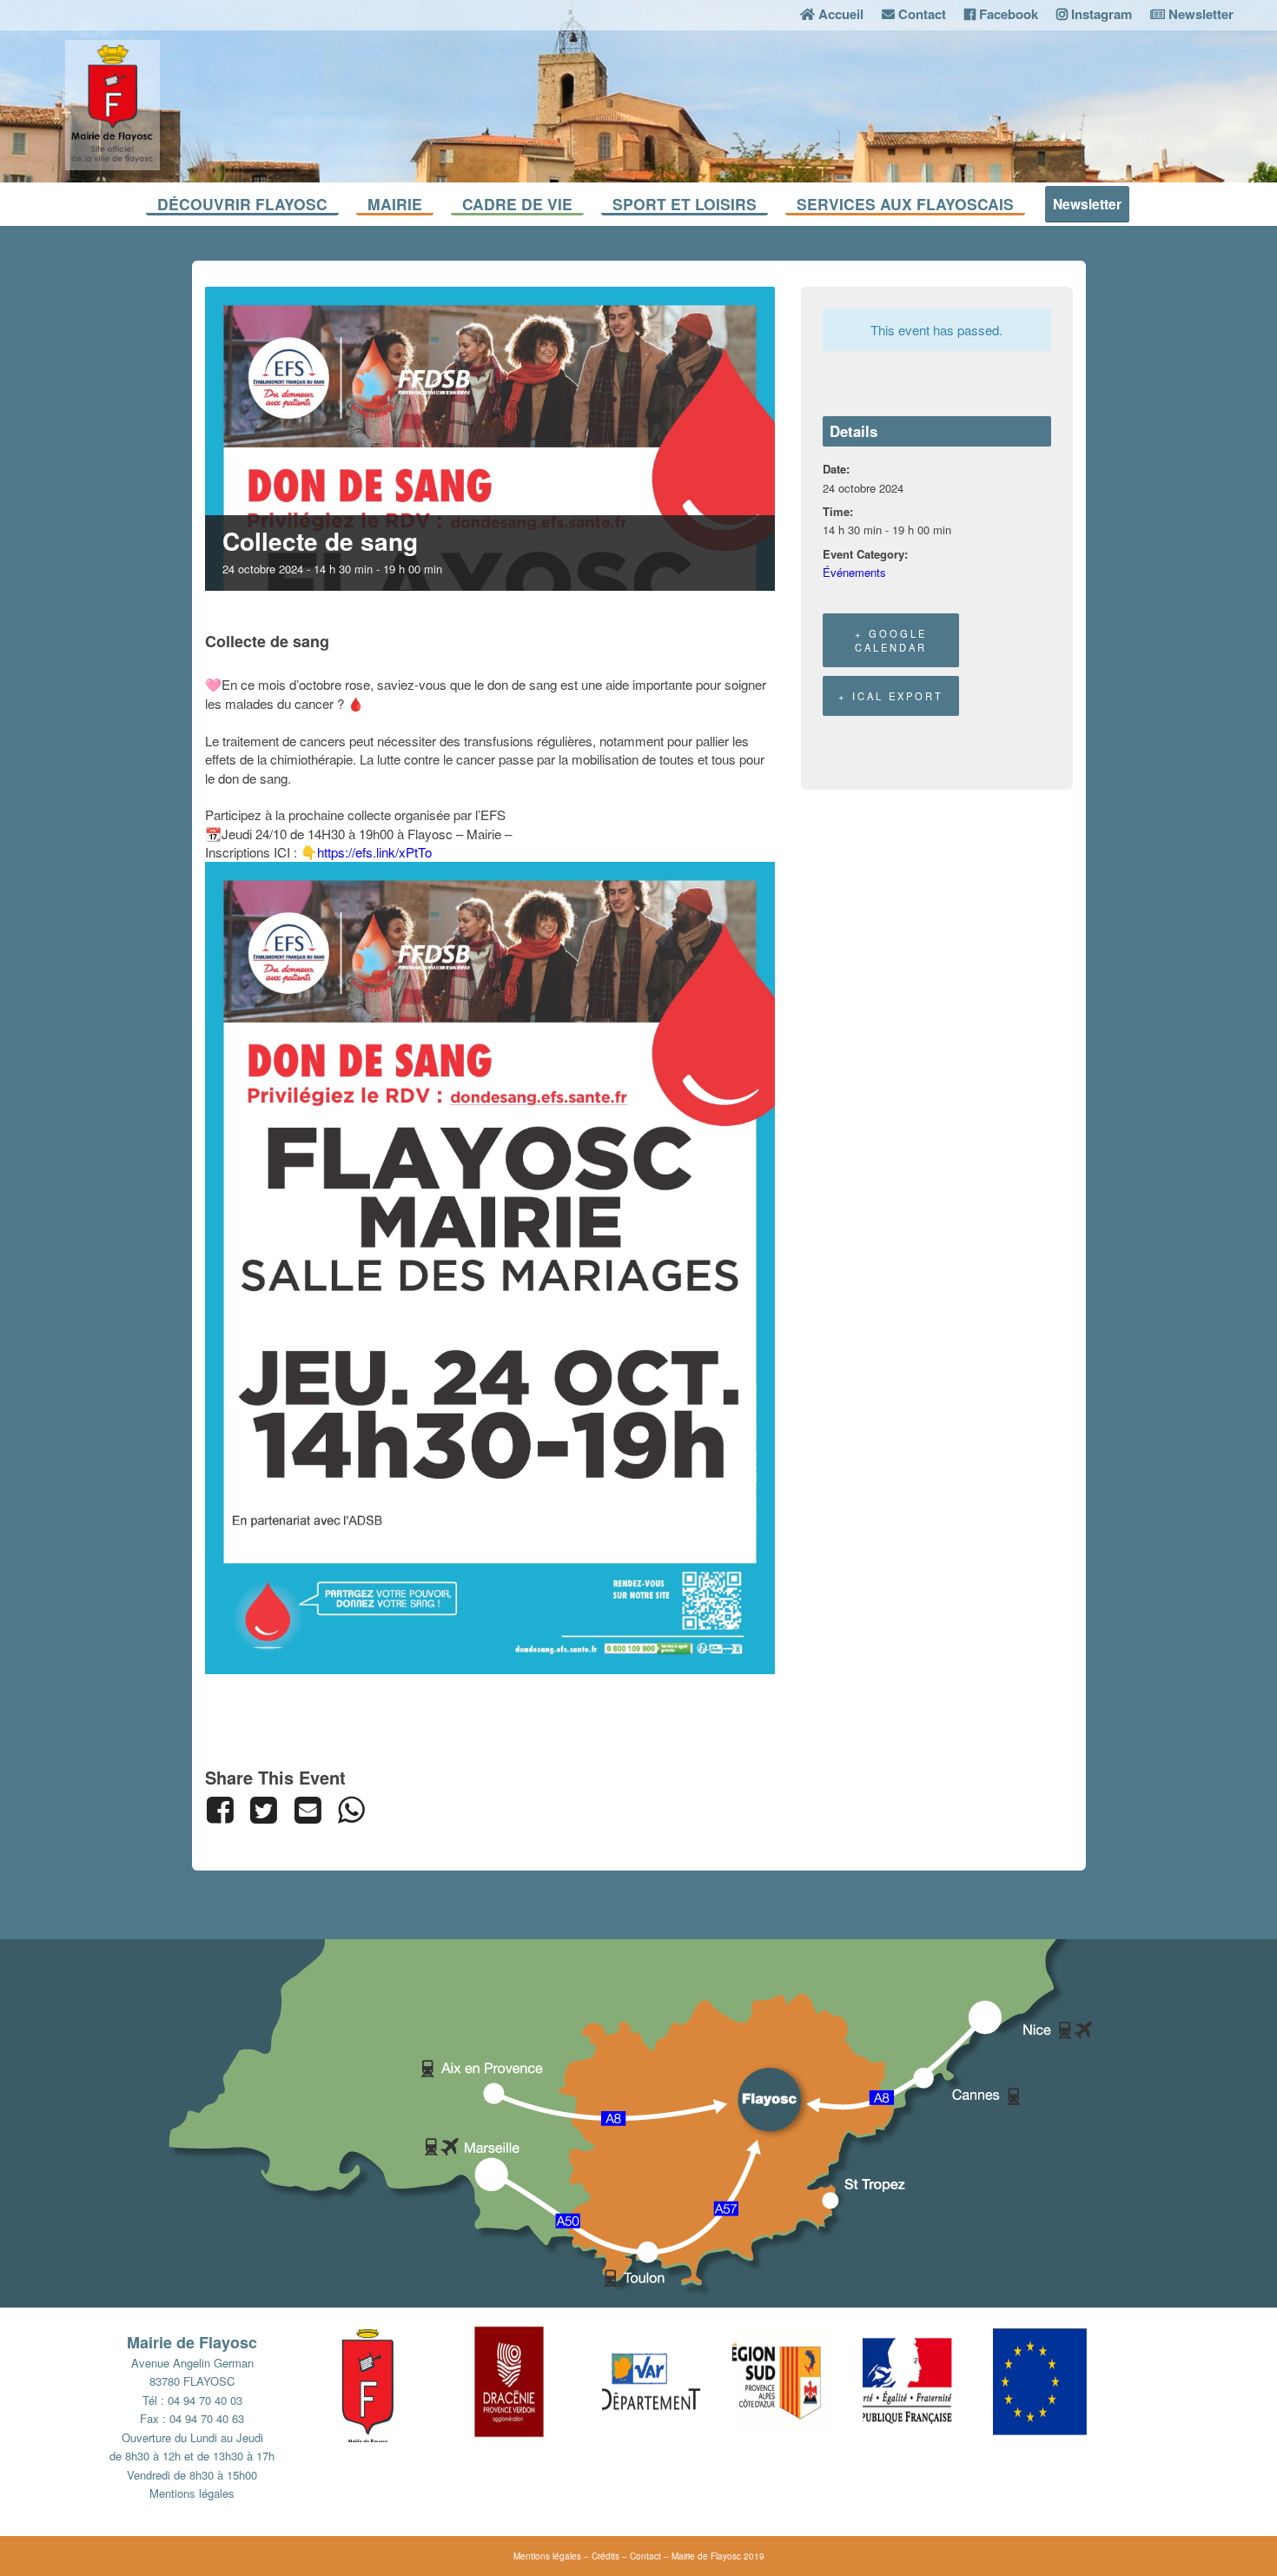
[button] (407, 2381)
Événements (854, 572)
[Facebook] (224, 1810)
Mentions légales (192, 2493)
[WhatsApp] (351, 1810)
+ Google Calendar (891, 640)
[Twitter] (264, 1810)
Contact (645, 2556)
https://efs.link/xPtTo (374, 852)
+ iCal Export (891, 696)
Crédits (605, 2556)
